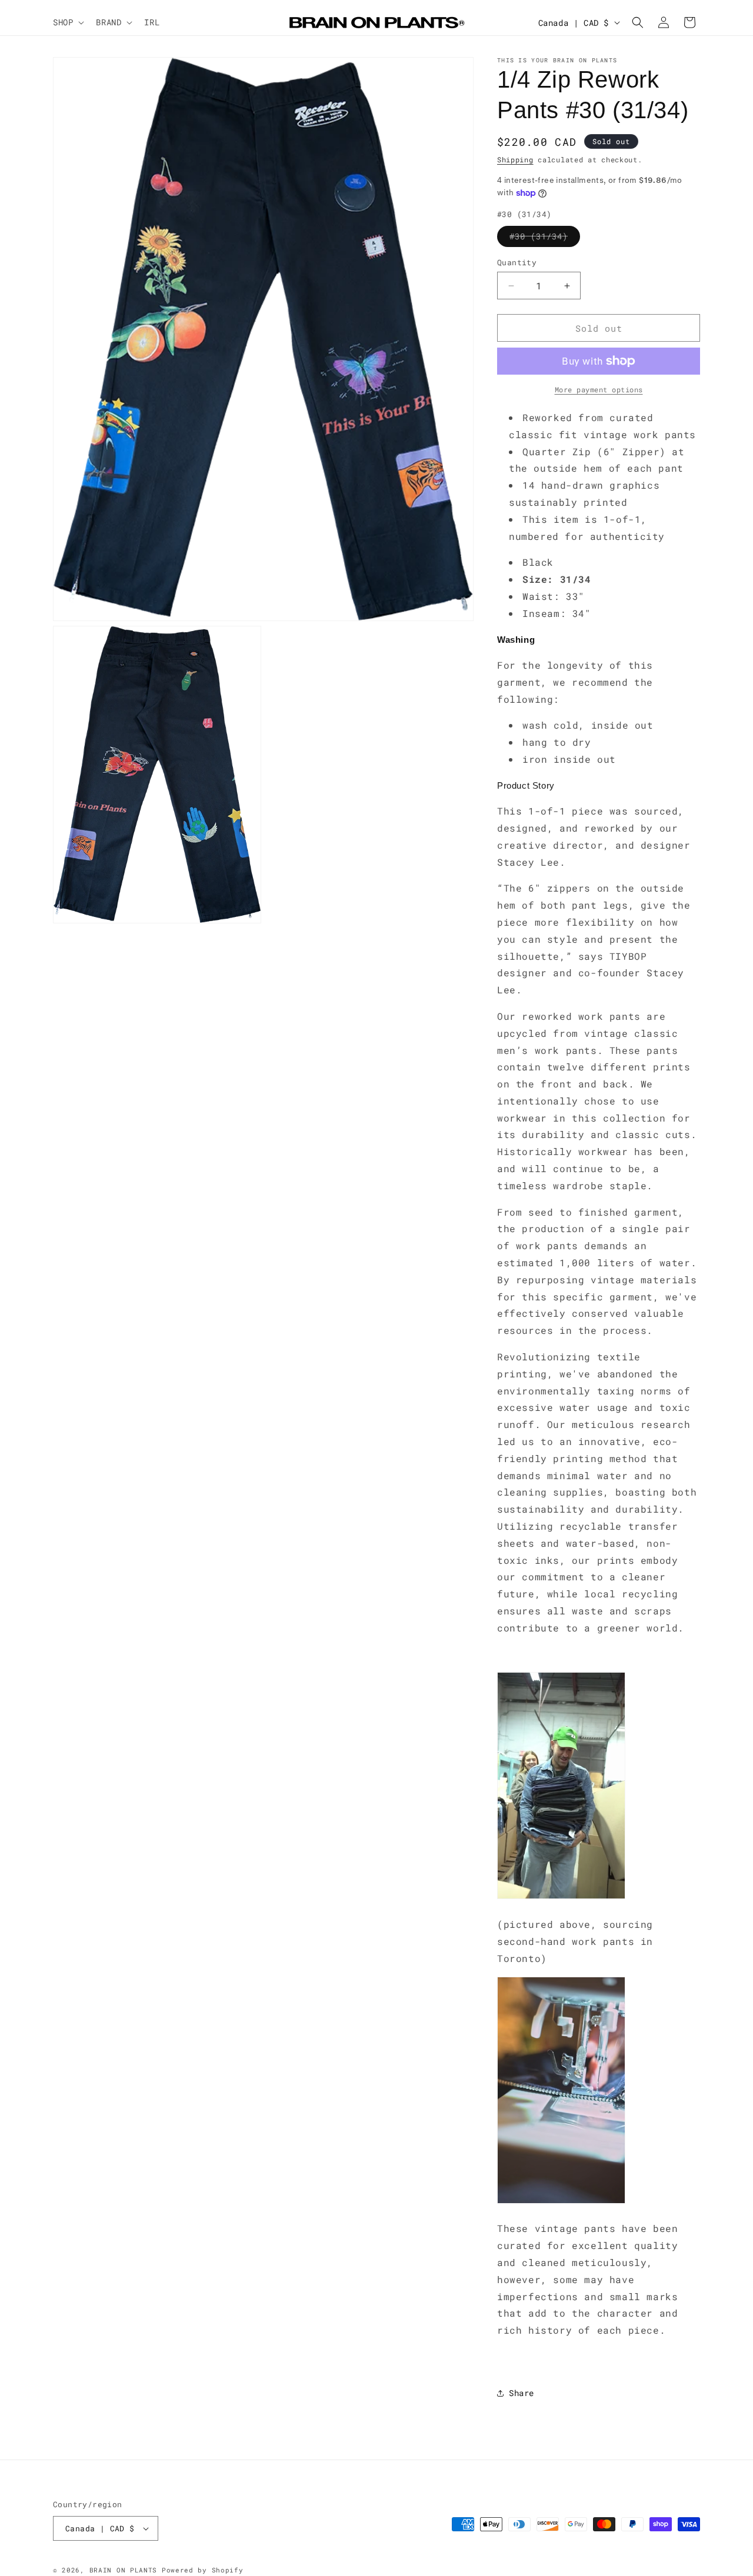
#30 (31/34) (545, 238)
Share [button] (522, 2393)
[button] (67, 22)
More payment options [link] (599, 389)
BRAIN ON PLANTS (124, 2570)
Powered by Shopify (203, 2570)
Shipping (515, 159)
